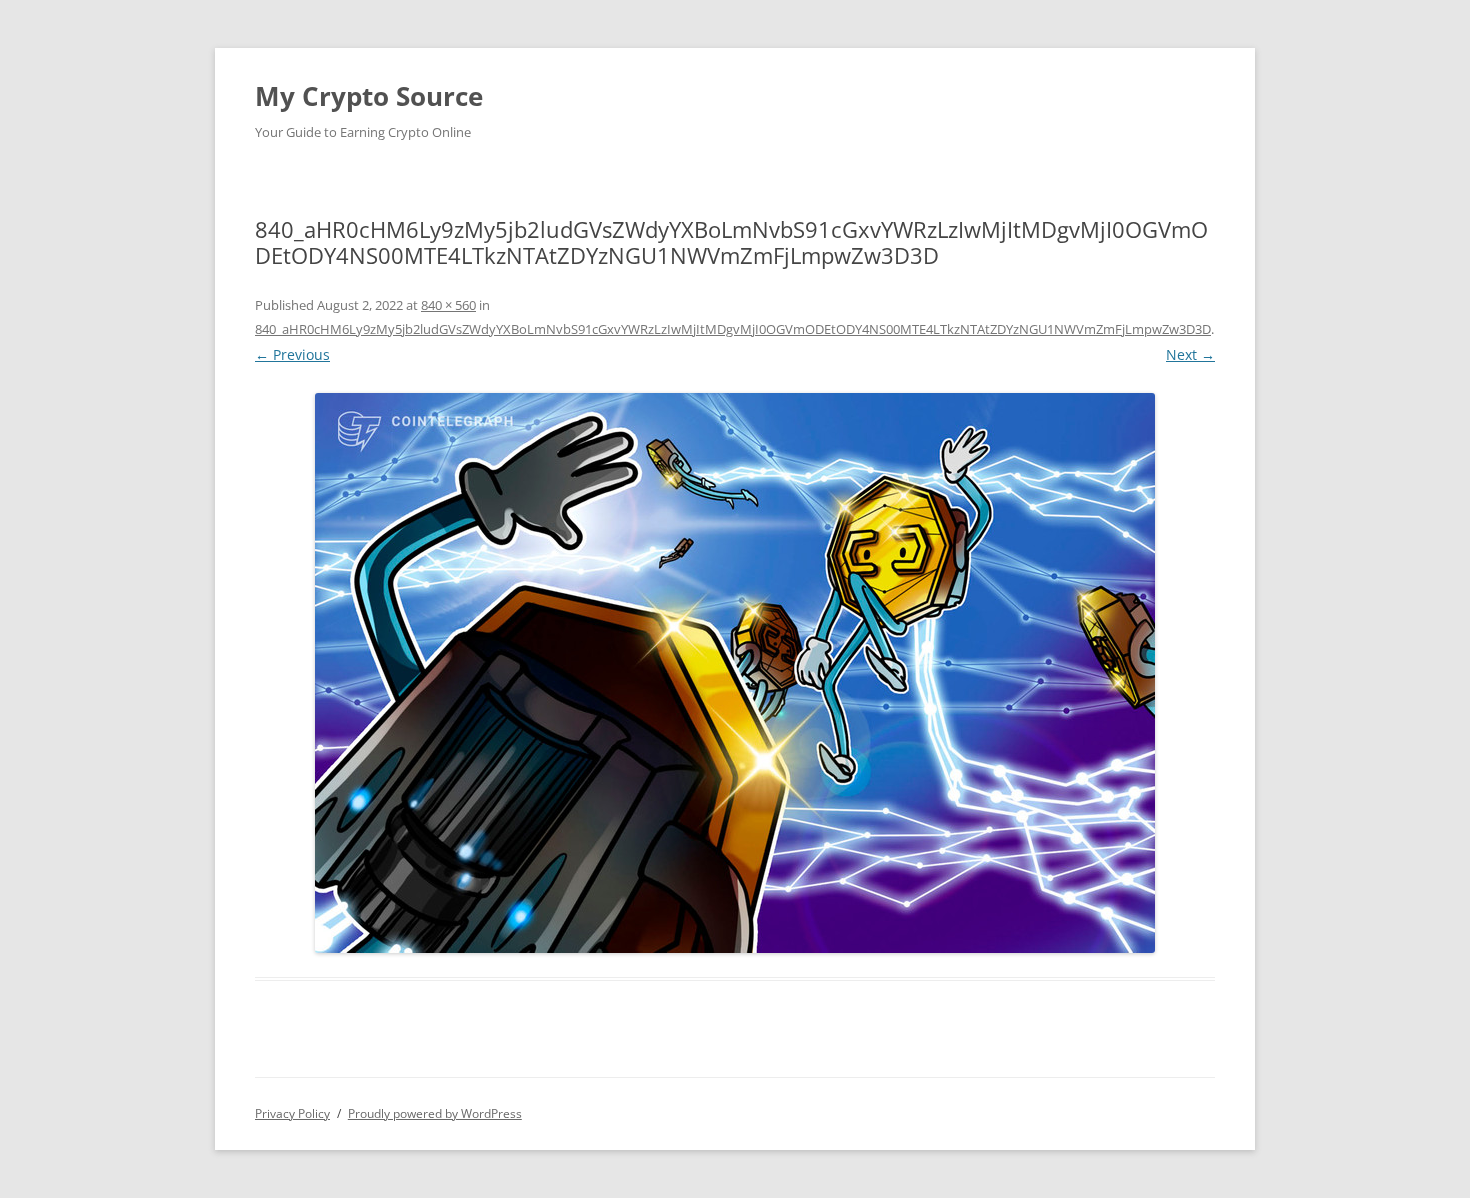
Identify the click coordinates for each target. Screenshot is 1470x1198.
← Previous (292, 354)
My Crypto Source (369, 96)
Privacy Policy (292, 1113)
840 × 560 (448, 305)
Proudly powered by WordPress (435, 1113)
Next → (1190, 354)
